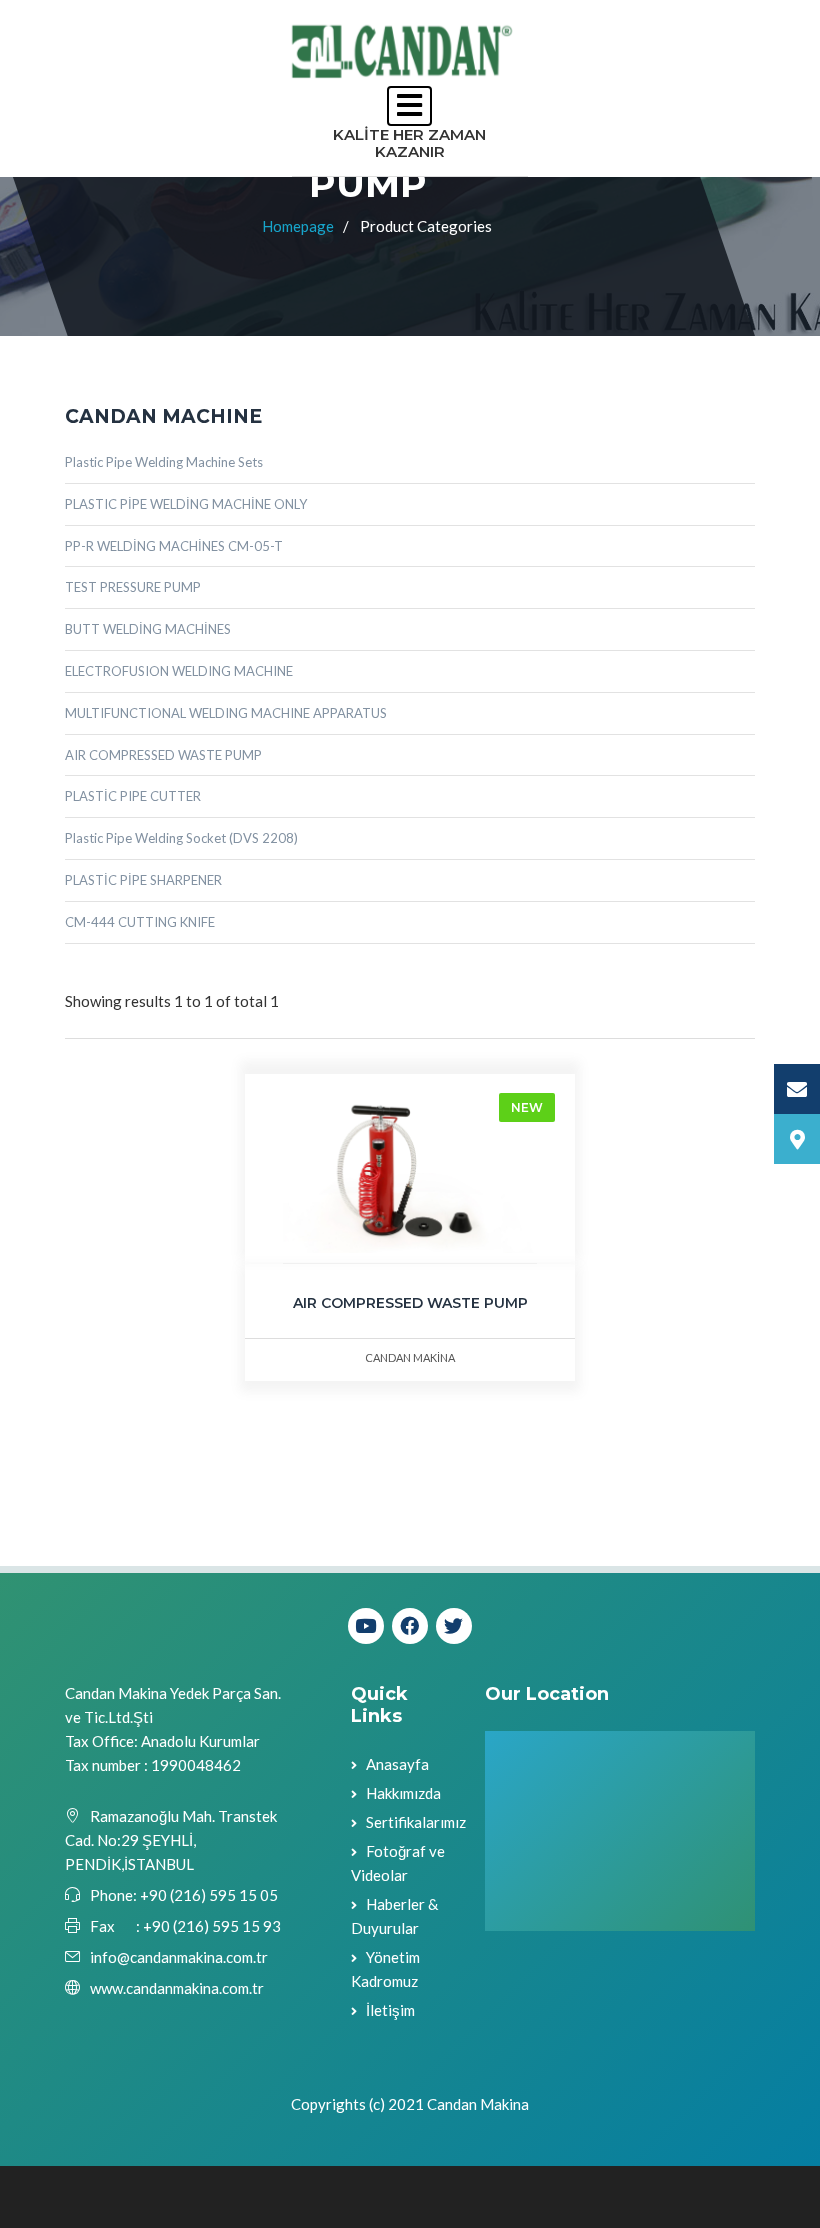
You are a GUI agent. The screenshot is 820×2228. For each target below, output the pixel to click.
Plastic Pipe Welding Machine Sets (164, 462)
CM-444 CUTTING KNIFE (140, 922)
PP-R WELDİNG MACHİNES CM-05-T (174, 546)
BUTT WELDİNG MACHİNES (148, 629)
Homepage (298, 226)
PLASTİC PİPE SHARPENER (143, 880)
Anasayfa (397, 1764)
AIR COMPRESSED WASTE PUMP (163, 755)
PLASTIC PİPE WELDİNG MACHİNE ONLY (186, 504)
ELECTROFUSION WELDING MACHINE (179, 671)
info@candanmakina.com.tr (179, 1957)
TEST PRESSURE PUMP (133, 587)
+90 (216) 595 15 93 (212, 1926)
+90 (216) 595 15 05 (207, 1895)
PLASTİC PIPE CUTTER (133, 796)
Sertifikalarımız (416, 1822)
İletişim (390, 2010)
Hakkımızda (403, 1793)
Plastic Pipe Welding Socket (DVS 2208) (181, 838)
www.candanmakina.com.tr (177, 1988)
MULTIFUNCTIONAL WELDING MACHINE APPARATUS (226, 713)
